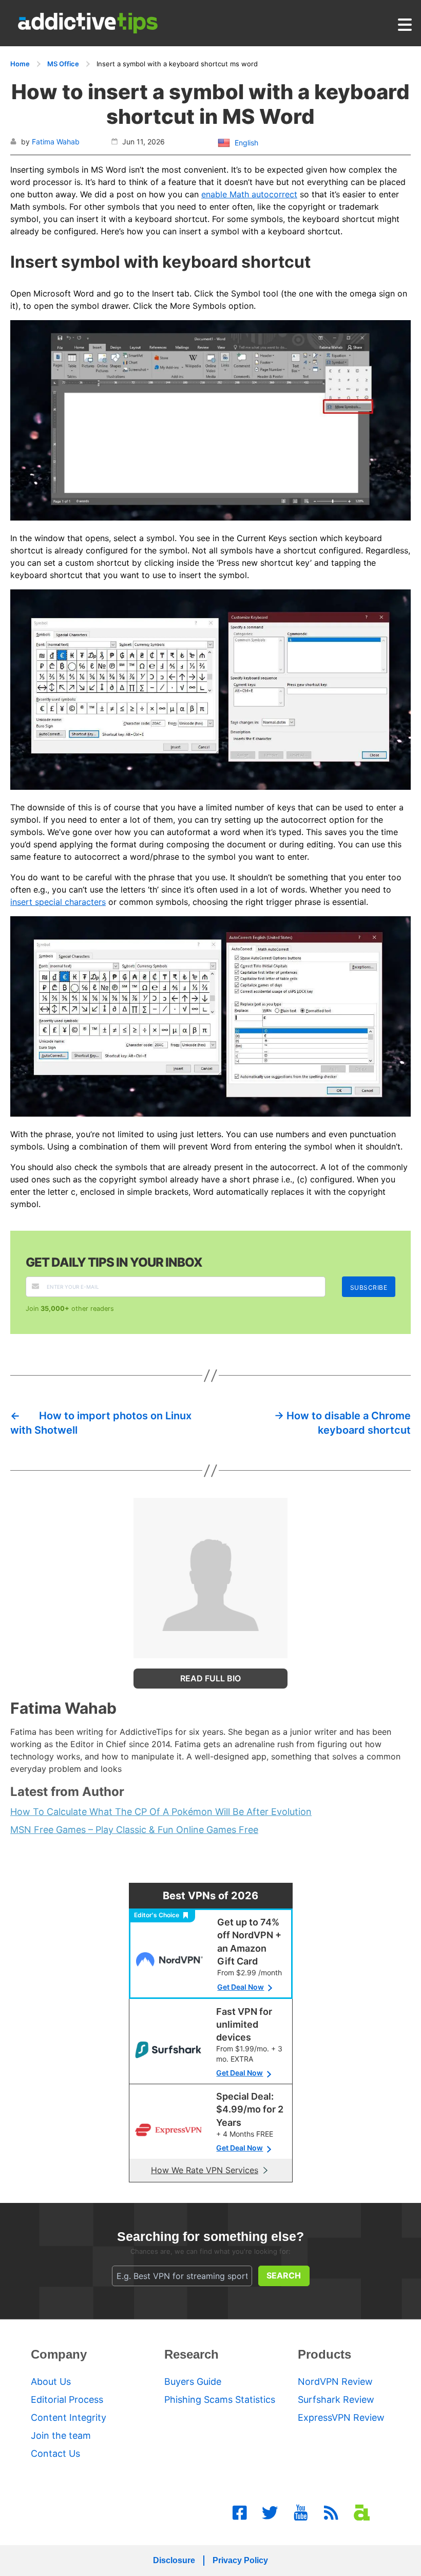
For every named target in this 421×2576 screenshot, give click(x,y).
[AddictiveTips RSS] (331, 2513)
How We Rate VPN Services (205, 2170)
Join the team (61, 2435)
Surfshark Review (336, 2399)
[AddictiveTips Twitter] (270, 2513)
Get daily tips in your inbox (114, 1262)
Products (324, 2354)
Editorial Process (67, 2399)
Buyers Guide (193, 2382)
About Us (51, 2382)
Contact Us (55, 2453)
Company (59, 2354)
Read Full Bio (210, 1678)
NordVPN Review (335, 2382)
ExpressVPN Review (341, 2417)
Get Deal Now (241, 1987)
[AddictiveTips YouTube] (301, 2513)
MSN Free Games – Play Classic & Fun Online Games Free (134, 1830)
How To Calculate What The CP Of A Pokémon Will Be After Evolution (161, 1812)
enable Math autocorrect (249, 194)
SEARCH (284, 2275)
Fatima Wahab (56, 142)
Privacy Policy (240, 2560)
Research (192, 2354)
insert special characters (58, 902)
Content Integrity (69, 2417)
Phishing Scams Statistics (220, 2399)
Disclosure (174, 2560)
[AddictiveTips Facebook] (240, 2513)
